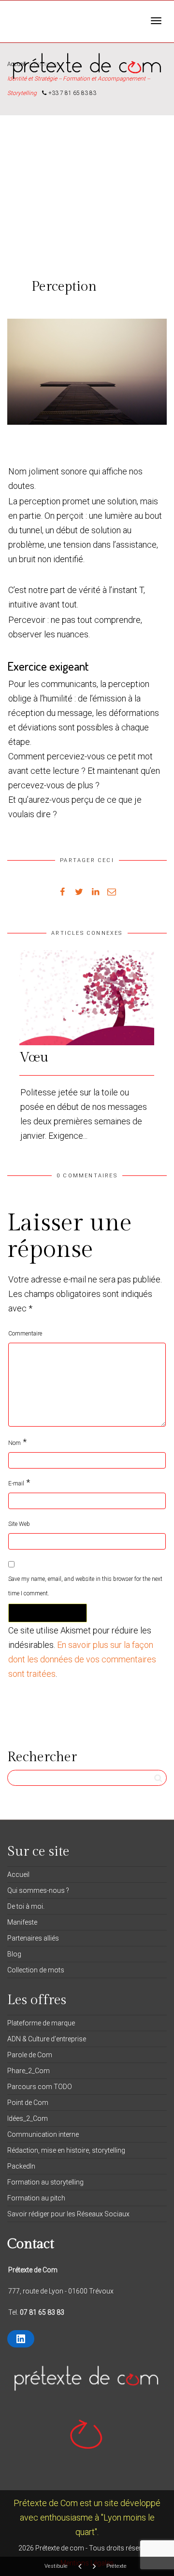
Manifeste (22, 1922)
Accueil (18, 1875)
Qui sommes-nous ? (38, 1890)
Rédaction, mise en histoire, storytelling (66, 2150)
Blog (14, 1954)
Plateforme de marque (41, 2023)
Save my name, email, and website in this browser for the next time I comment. (85, 1586)
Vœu (34, 1058)
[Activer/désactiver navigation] (156, 21)
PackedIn (21, 2166)
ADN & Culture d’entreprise (47, 2039)
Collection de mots (36, 1970)
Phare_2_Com (29, 2071)
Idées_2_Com (28, 2118)
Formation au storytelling (45, 2182)
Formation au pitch (36, 2198)
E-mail (16, 1484)
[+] (87, 998)
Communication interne (43, 2134)
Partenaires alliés (33, 1938)
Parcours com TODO (40, 2087)
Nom (14, 1443)
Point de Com (28, 2103)
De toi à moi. (26, 1906)
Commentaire (25, 1334)
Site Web (19, 1524)
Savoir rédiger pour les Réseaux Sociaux (68, 2214)
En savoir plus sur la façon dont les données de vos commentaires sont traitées (82, 1659)
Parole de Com (30, 2055)
